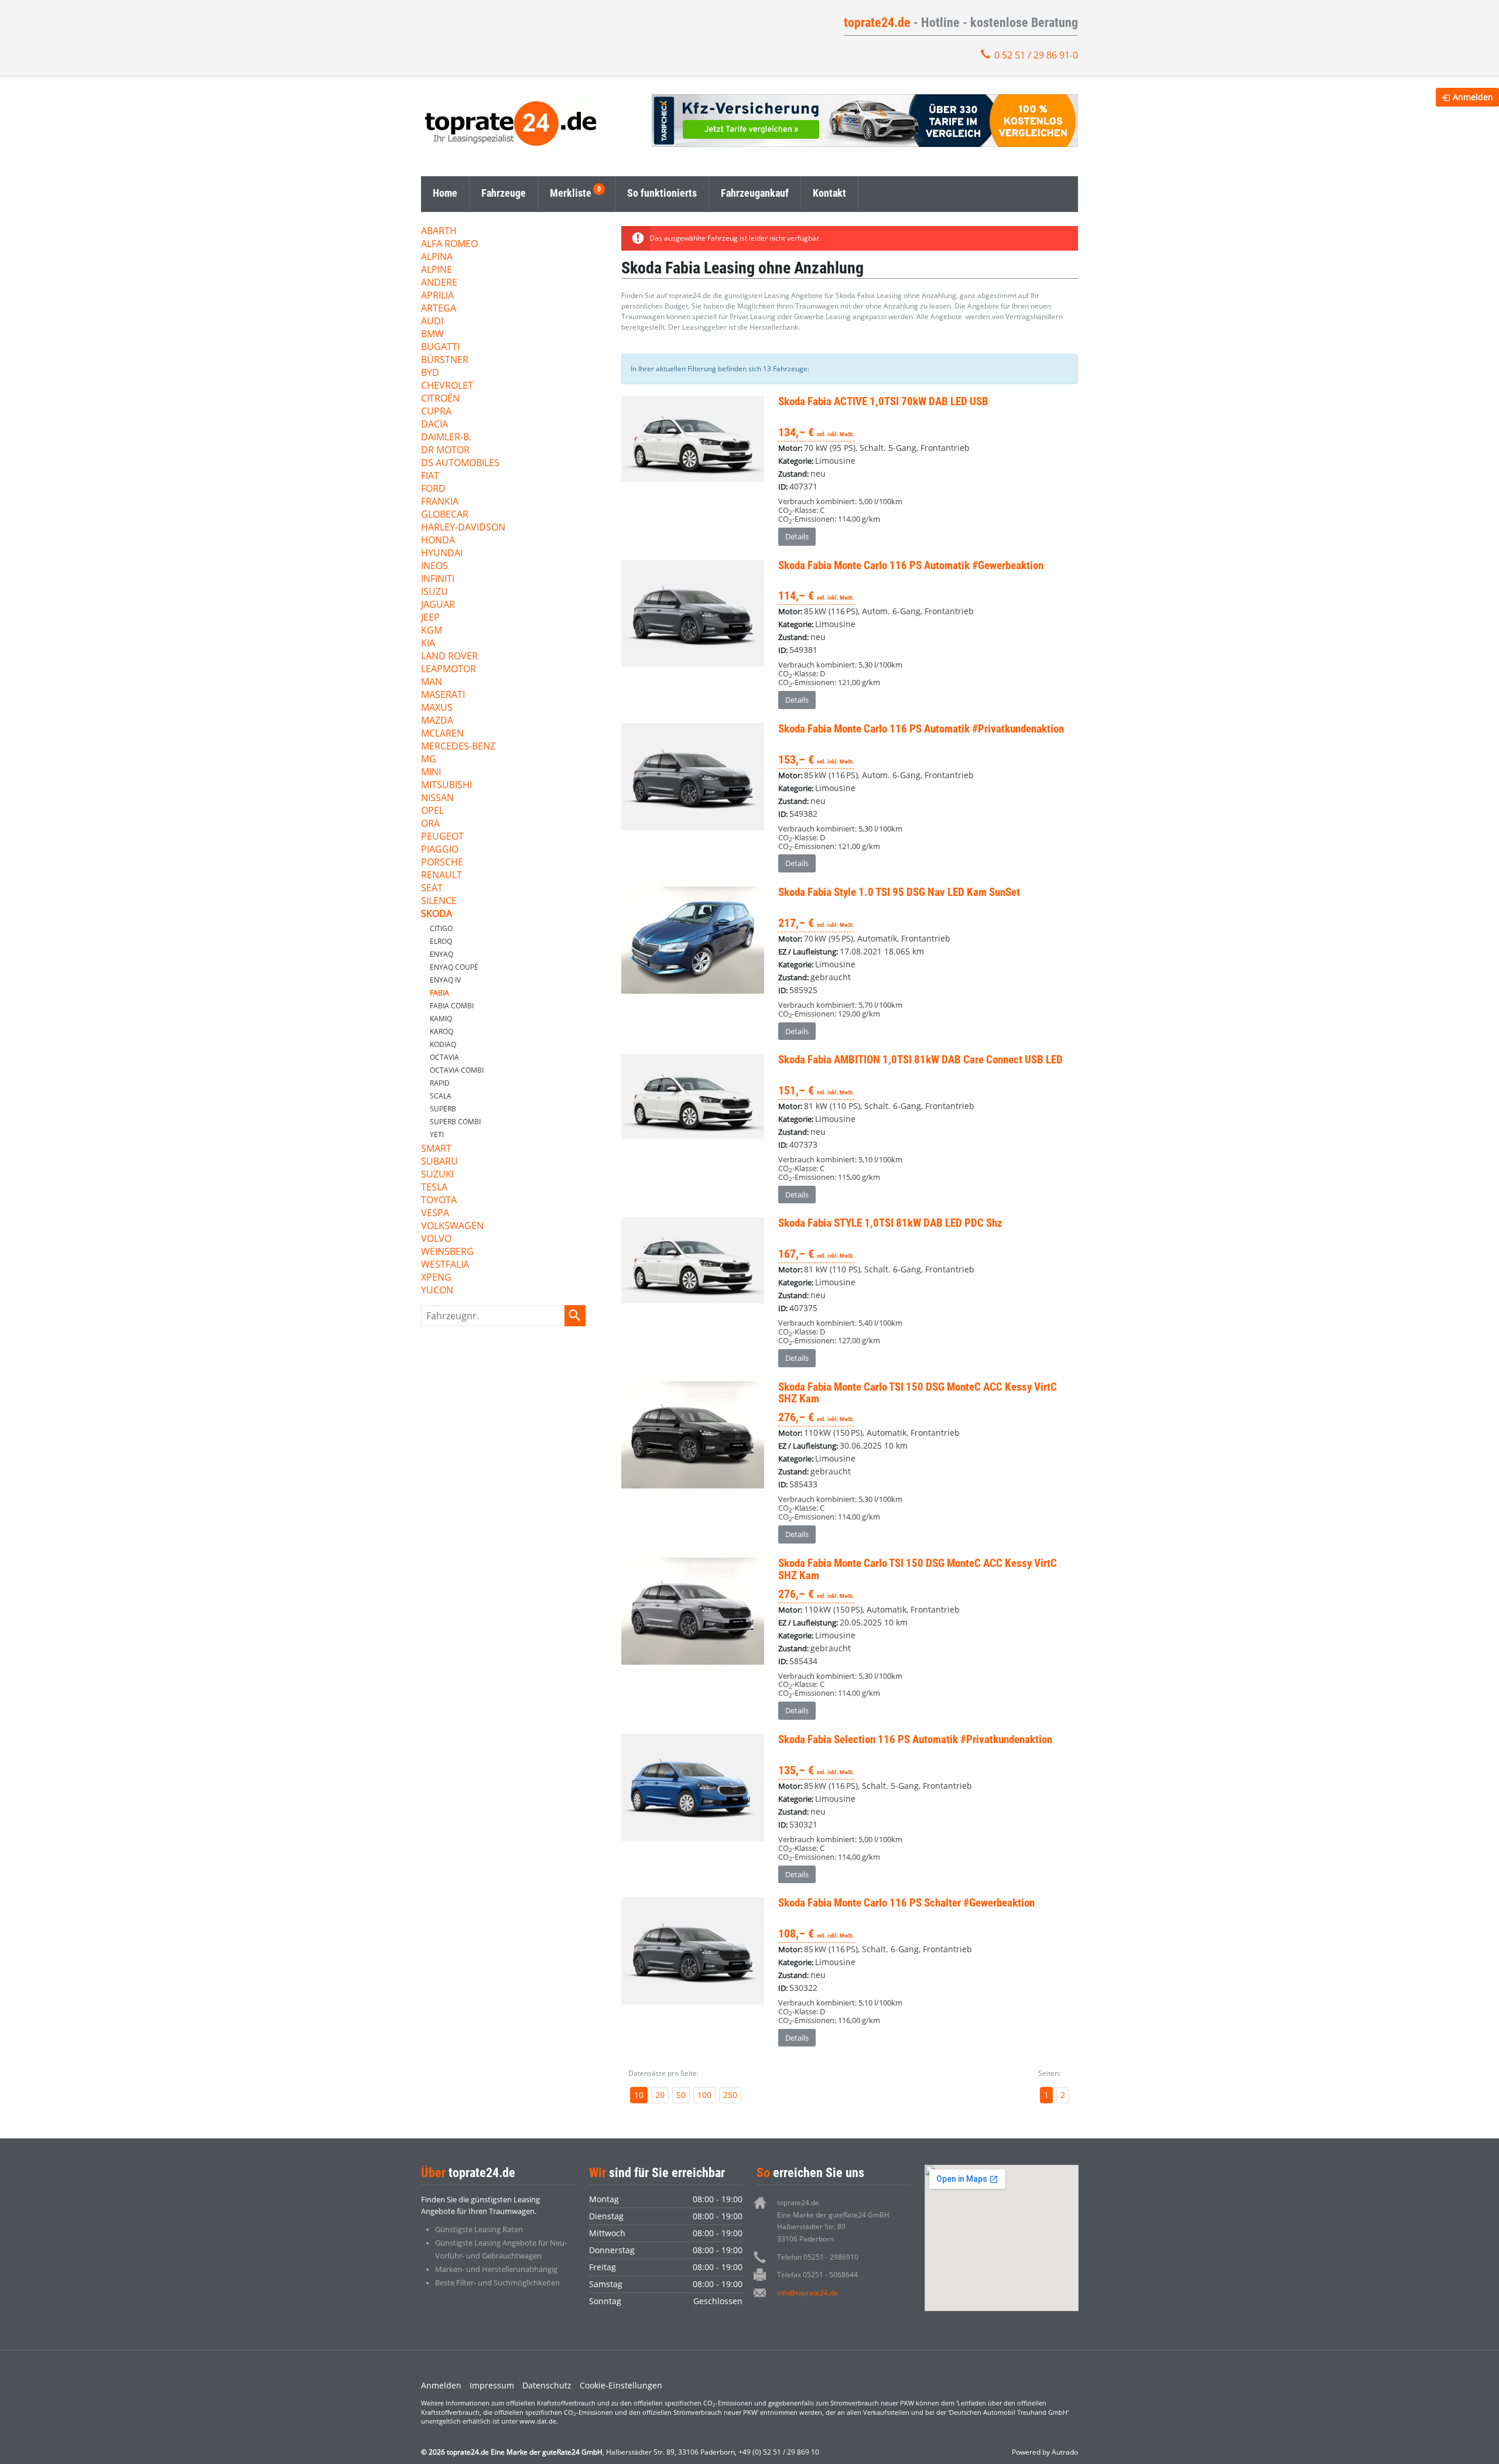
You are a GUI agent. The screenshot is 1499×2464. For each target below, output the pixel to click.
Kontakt (829, 193)
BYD (430, 373)
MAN (432, 682)
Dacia (434, 425)
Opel (432, 811)
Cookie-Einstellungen (621, 2385)
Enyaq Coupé (454, 967)
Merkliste (571, 193)
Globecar (445, 515)
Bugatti (440, 348)
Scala (441, 1096)
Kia (428, 644)
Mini (431, 773)
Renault (442, 876)
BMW (432, 335)
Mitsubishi (446, 786)
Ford (433, 489)
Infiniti (438, 579)
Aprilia (437, 296)
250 (730, 2095)
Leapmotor (449, 670)
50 (681, 2095)
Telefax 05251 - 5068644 (817, 2275)
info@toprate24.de (807, 2293)
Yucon (437, 1291)
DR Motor (445, 451)
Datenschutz (547, 2385)
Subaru (439, 1162)
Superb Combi (455, 1122)
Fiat (430, 476)
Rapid (440, 1083)
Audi (432, 322)
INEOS (434, 567)
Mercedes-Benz (458, 747)
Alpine (437, 270)
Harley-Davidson (463, 528)
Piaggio (440, 850)
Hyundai (442, 554)
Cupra (436, 412)
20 (660, 2095)
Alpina (437, 257)
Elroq (441, 941)
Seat (432, 889)
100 (704, 2095)
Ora (430, 824)
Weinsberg (447, 1252)
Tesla (434, 1188)
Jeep (430, 618)
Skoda (437, 914)
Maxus (437, 708)
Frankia (440, 502)
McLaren (442, 734)
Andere (439, 283)
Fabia (439, 993)
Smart (436, 1149)
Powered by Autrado (1045, 2452)
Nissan (437, 798)
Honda (438, 541)
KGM (432, 631)
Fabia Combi (452, 1006)
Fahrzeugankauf (755, 193)
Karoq (442, 1031)
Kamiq (441, 1019)
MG (429, 760)
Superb (443, 1109)
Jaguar (438, 605)
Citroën (440, 399)
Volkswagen (452, 1226)
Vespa (435, 1214)
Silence (439, 901)
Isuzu (434, 592)
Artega (439, 309)
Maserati (443, 695)
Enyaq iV (445, 980)
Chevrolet (447, 386)
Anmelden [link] (1473, 97)
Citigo (441, 928)
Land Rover (449, 657)
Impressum (492, 2385)
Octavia (444, 1057)
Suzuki (437, 1175)
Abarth (439, 232)
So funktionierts (662, 193)
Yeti (437, 1135)
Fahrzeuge (504, 193)
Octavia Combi (457, 1070)
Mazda (437, 721)
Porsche (442, 863)
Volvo (436, 1239)
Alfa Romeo (449, 244)
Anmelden (441, 2385)
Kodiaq (443, 1044)
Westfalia (445, 1265)
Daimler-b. (446, 438)
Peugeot (442, 837)
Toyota (439, 1201)
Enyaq (442, 954)
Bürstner (445, 360)
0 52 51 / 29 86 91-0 (1036, 55)
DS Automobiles (460, 463)
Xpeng (436, 1278)
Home (445, 193)
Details (797, 536)
